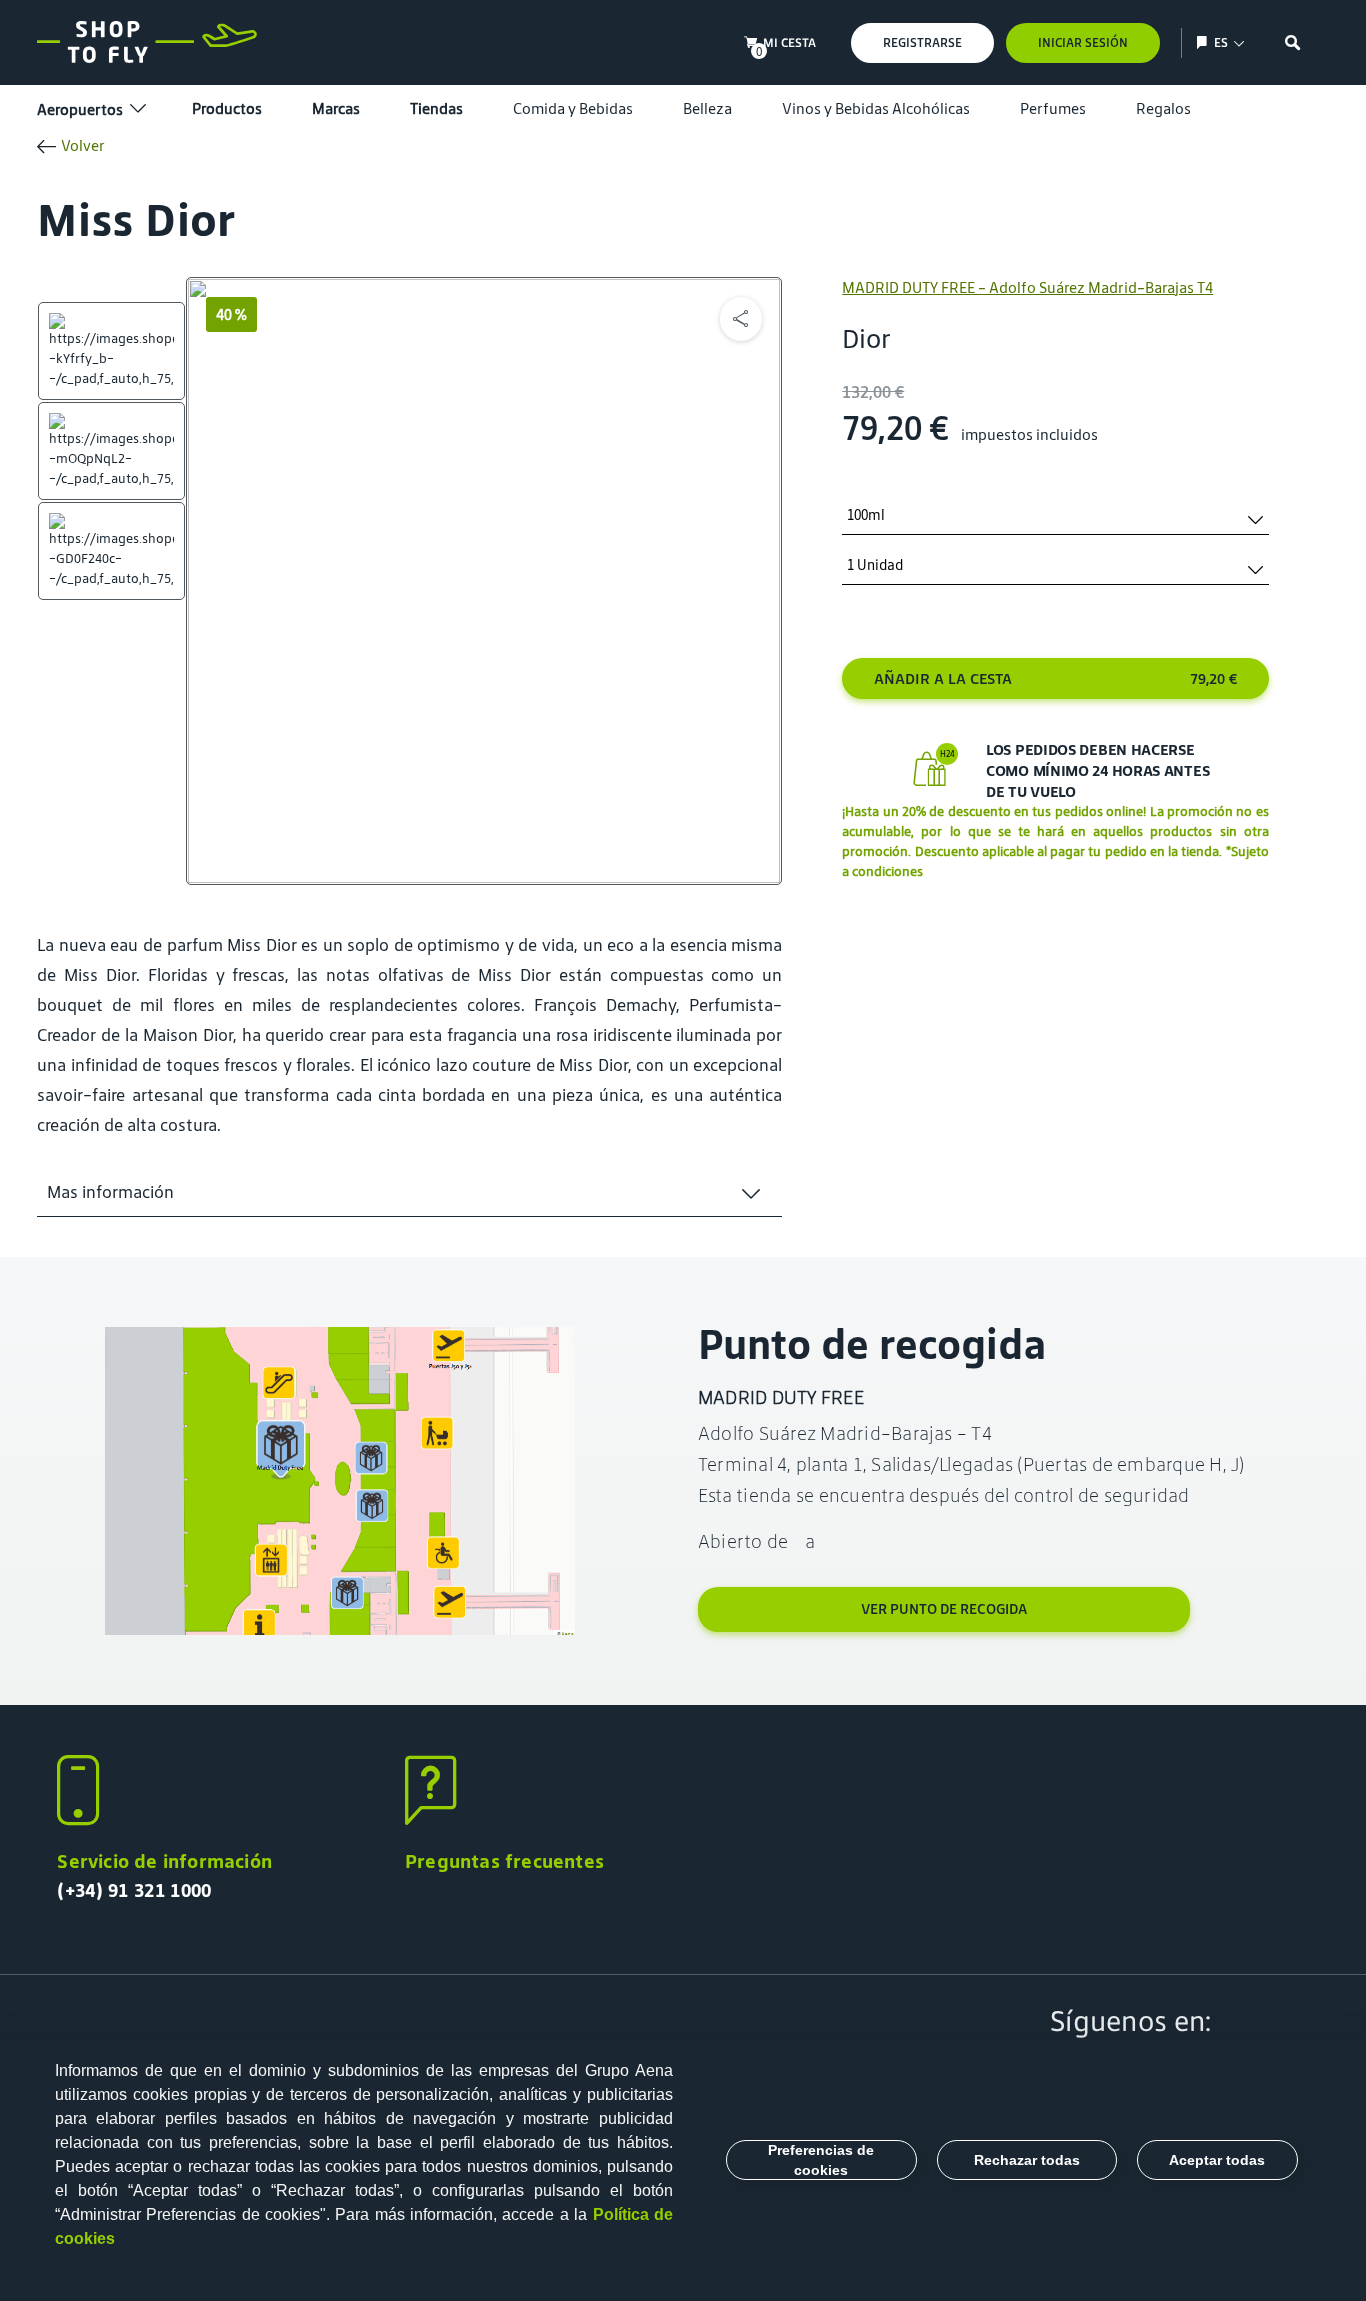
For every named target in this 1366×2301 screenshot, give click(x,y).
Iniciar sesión (1083, 42)
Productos (227, 108)
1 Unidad (875, 565)
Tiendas (436, 108)
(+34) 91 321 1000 (134, 1890)
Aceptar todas (1217, 2160)
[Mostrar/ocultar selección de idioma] (1204, 42)
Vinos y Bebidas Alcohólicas (876, 108)
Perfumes (1053, 108)
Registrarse (922, 42)
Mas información (110, 1192)
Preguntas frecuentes (504, 1861)
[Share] (741, 319)
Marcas (336, 108)
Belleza (707, 108)
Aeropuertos (80, 109)
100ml (866, 515)
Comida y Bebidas (573, 108)
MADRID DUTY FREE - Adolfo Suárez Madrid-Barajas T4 (1027, 287)
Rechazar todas (1027, 2160)
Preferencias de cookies (821, 2160)
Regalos (1163, 108)
